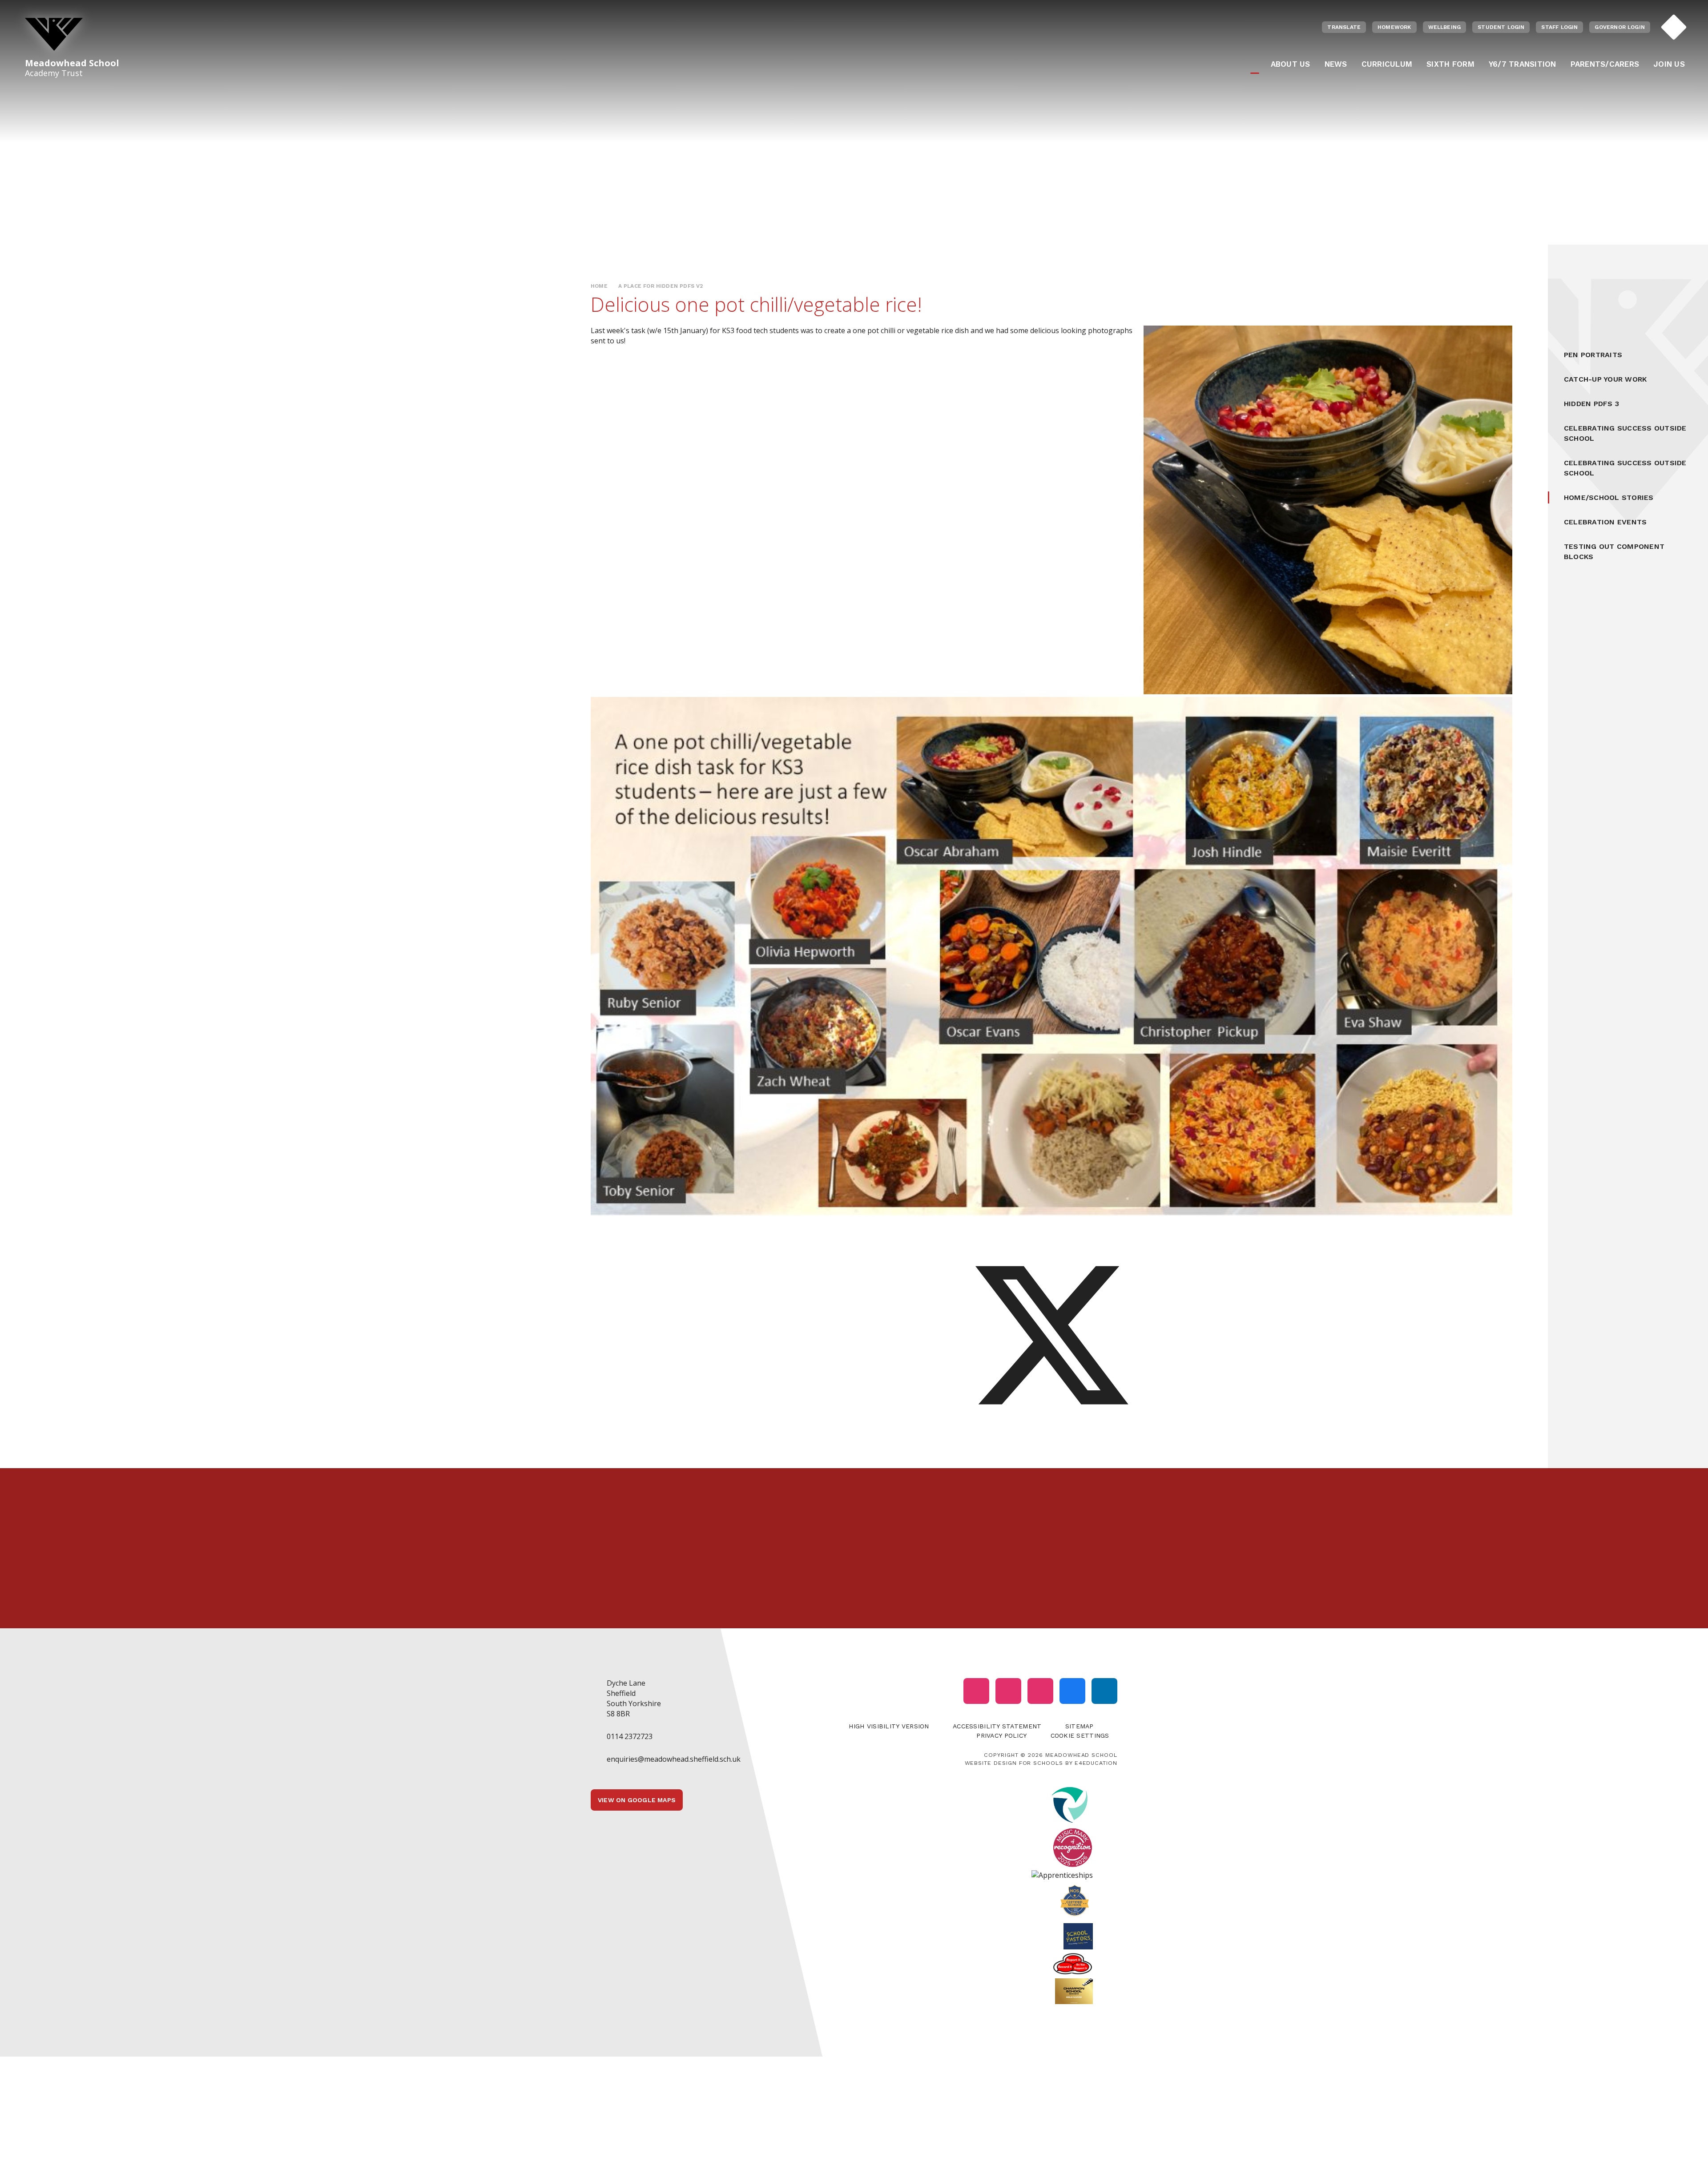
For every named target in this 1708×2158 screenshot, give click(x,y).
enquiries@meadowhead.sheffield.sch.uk (674, 1759)
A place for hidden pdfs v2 (661, 286)
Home (599, 286)
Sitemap (1080, 1726)
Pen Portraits (1593, 355)
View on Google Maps (637, 1800)
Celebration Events (1605, 522)
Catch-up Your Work (1605, 379)
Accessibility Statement (997, 1726)
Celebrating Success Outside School (1625, 433)
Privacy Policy (1001, 1735)
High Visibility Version (889, 1726)
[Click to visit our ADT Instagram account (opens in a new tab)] (1040, 1691)
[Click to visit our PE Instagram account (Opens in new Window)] (1008, 1691)
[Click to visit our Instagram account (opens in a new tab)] (976, 1691)
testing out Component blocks (1614, 552)
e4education (1096, 1763)
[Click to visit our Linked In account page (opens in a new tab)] (1104, 1691)
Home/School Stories (1609, 497)
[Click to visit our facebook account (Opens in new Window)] (1072, 1691)
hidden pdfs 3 (1591, 404)
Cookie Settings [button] (1080, 1735)
